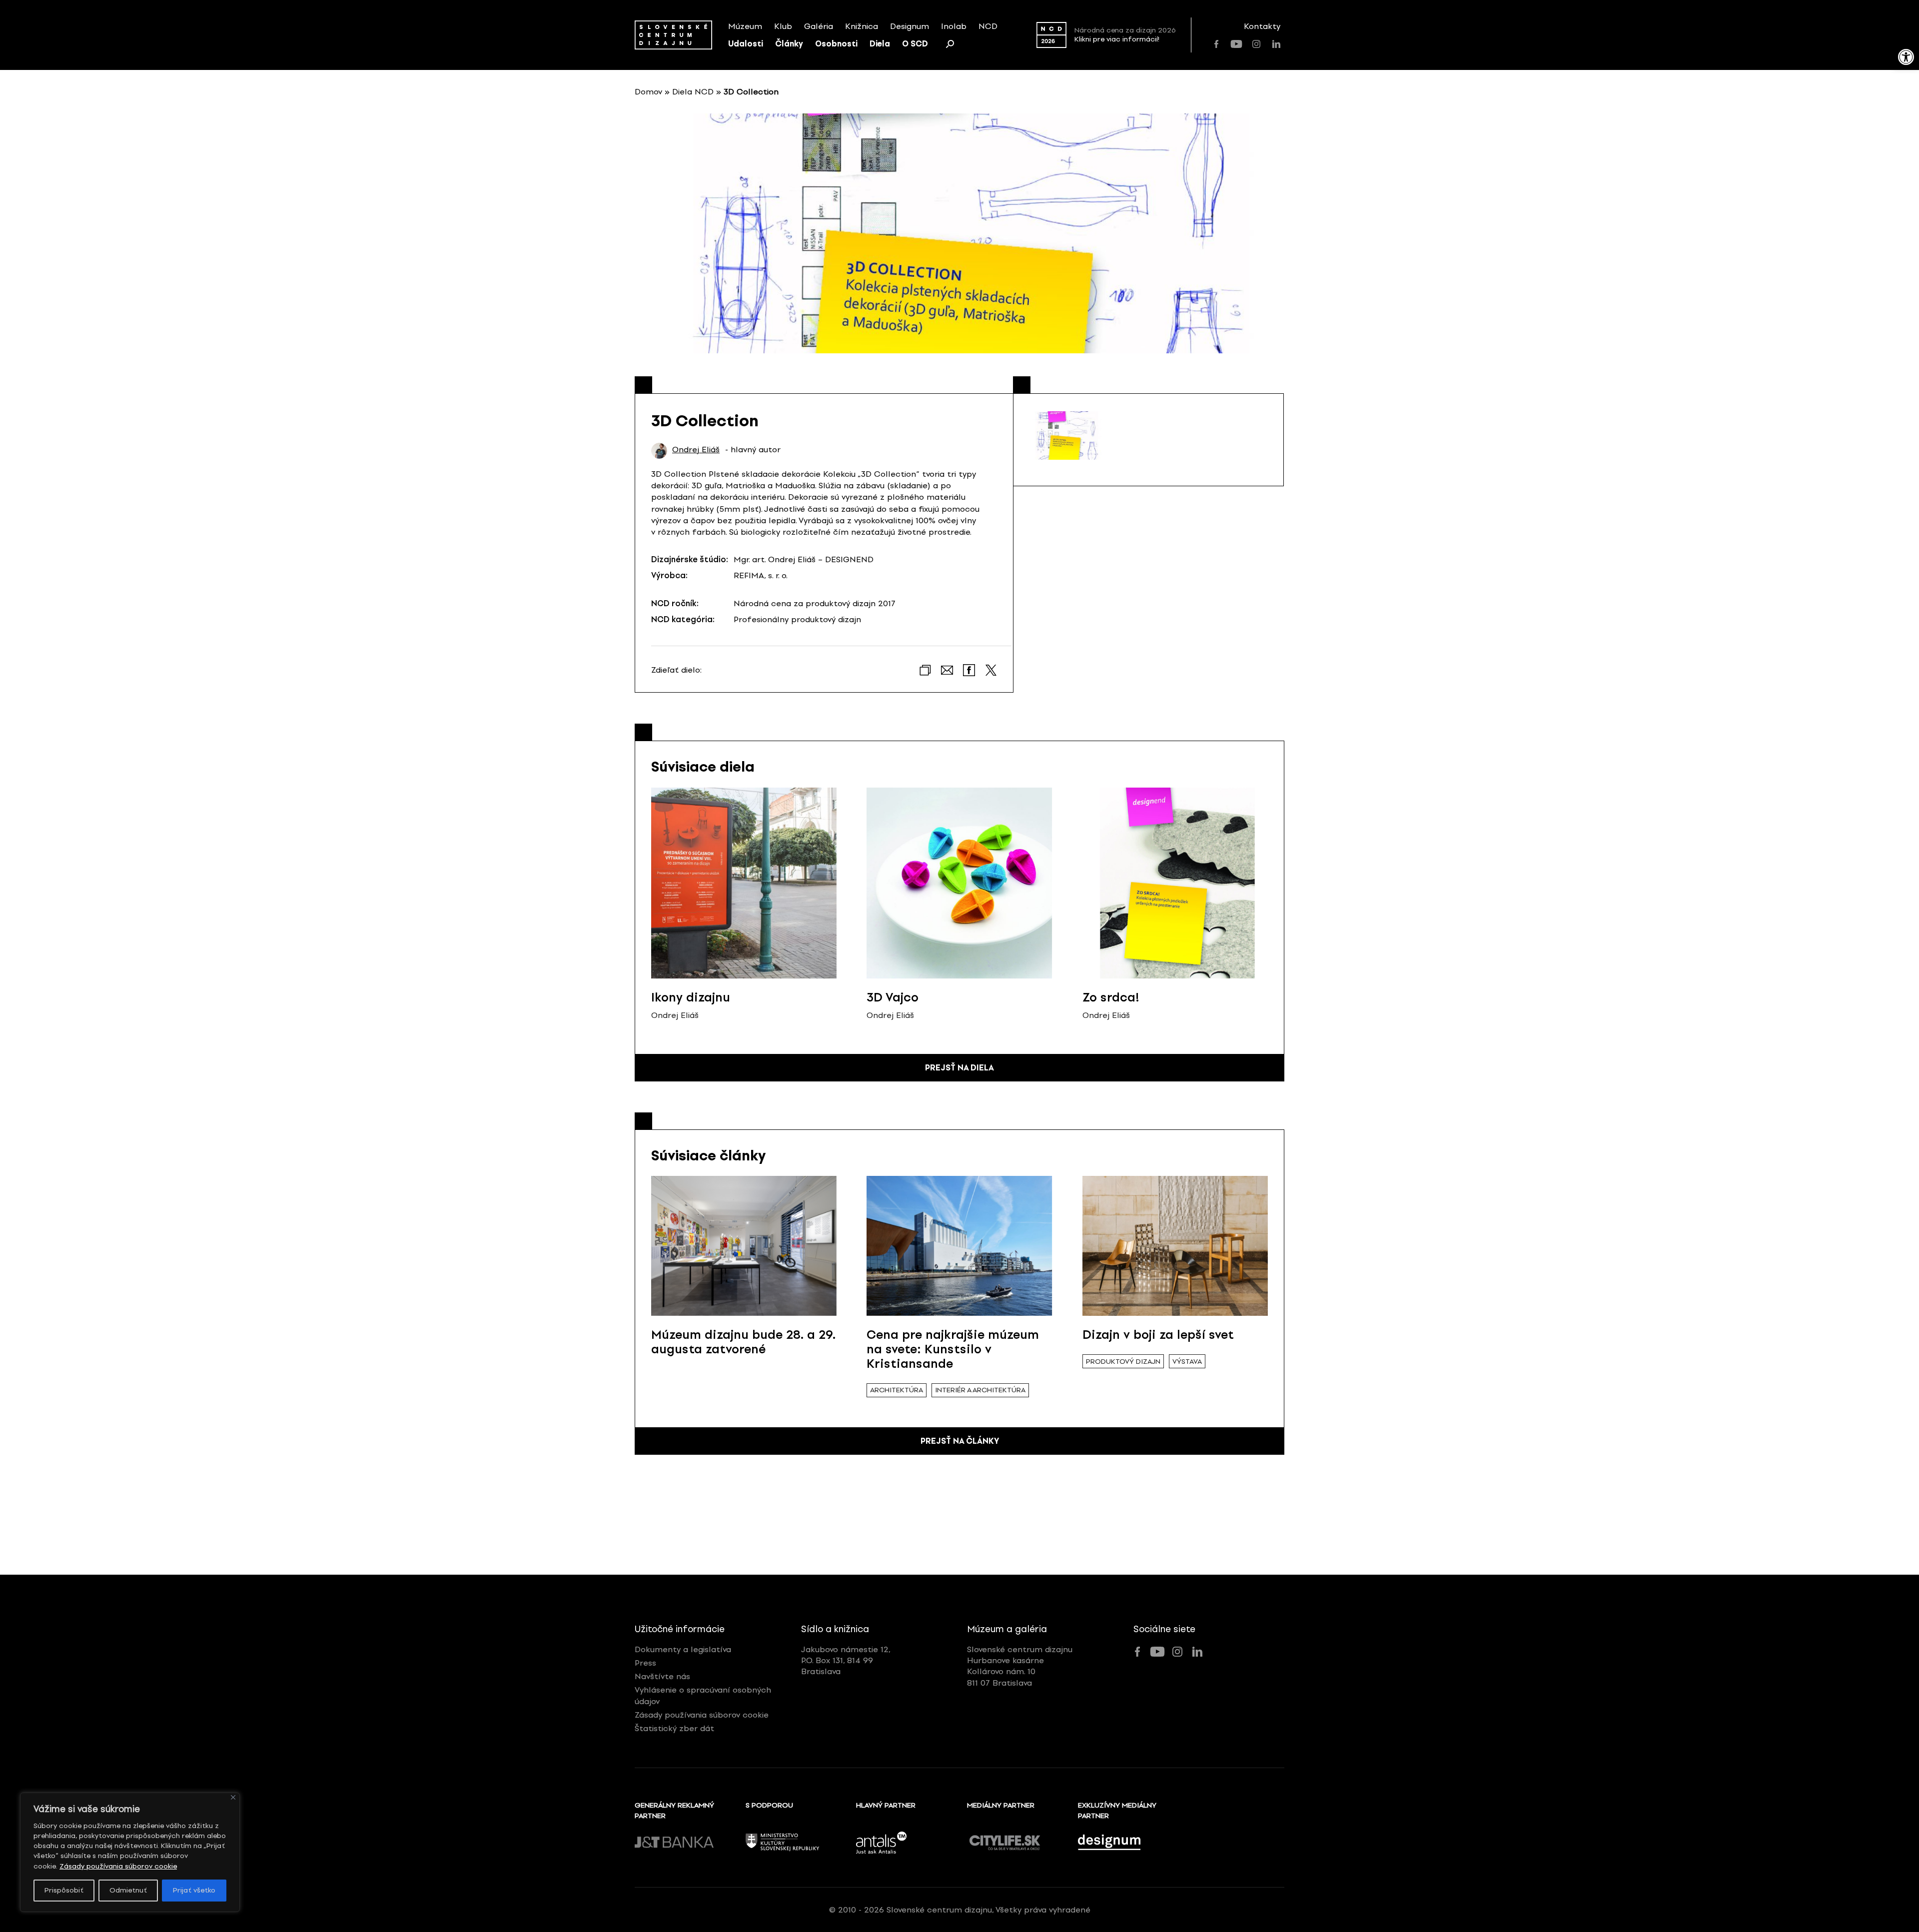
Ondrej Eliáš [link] (696, 450)
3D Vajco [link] (893, 997)
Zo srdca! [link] (1111, 997)
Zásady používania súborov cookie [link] (118, 1866)
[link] (1906, 57)
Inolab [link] (954, 26)
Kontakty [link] (1262, 26)
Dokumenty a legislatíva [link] (683, 1649)
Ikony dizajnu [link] (691, 997)
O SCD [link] (915, 44)
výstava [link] (1187, 1362)
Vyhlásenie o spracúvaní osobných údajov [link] (703, 1695)
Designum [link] (910, 26)
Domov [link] (648, 92)
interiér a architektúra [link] (980, 1390)
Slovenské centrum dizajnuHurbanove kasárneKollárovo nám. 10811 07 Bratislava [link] (1020, 1666)
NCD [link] (988, 26)
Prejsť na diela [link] (959, 1068)
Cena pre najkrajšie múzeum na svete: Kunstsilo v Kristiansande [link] (953, 1349)
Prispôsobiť (64, 1890)
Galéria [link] (819, 26)
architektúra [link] (897, 1390)
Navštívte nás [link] (662, 1676)
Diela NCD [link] (693, 92)
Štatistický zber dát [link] (674, 1728)
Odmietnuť (128, 1890)
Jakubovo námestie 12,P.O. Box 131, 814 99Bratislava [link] (846, 1661)
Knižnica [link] (862, 26)
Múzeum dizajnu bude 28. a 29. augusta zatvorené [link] (743, 1342)
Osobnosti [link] (836, 44)
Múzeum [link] (745, 26)
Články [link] (789, 44)
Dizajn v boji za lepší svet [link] (1158, 1335)
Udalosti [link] (746, 44)
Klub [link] (783, 26)
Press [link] (645, 1663)
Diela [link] (880, 44)
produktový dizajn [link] (1123, 1362)
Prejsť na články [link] (960, 1441)
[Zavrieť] (233, 1797)
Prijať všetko (194, 1890)
